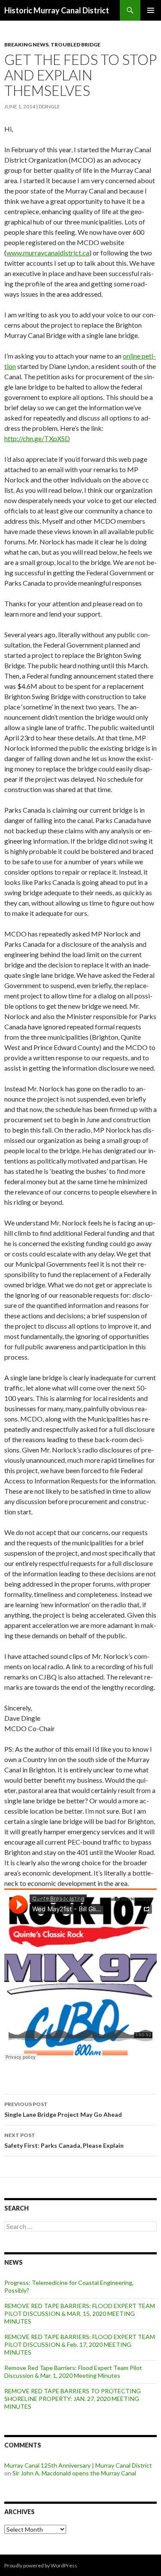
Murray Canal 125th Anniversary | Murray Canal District (78, 2465)
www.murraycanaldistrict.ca (48, 253)
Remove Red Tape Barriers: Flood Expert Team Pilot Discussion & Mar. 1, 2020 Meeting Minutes (73, 2372)
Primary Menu (151, 10)
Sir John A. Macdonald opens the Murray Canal (74, 2473)
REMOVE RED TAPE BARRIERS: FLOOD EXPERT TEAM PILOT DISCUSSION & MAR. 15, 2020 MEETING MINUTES (80, 2313)
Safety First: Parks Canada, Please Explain (64, 2140)
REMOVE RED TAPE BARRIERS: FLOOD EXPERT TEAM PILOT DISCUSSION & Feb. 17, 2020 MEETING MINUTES (80, 2344)
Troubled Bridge (76, 45)
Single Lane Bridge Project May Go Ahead (63, 2109)
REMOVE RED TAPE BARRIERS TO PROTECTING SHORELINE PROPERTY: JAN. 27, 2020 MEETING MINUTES (73, 2399)
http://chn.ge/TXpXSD (37, 438)
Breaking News (26, 45)
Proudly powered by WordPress (41, 2565)
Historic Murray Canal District (57, 10)
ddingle (49, 106)
